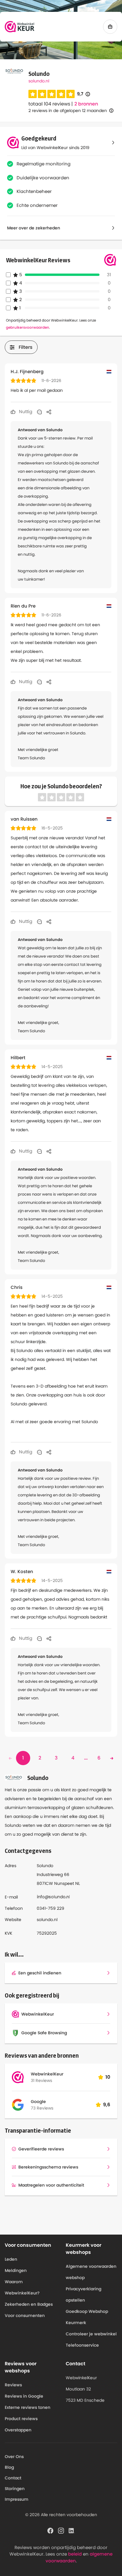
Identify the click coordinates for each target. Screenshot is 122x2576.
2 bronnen (86, 104)
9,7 (84, 94)
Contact (13, 2478)
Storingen (15, 2489)
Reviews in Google (24, 2396)
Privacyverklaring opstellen (84, 2294)
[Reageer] (39, 412)
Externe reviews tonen (28, 2407)
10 (108, 2077)
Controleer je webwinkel (91, 2334)
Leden (11, 2259)
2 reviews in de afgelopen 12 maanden (68, 111)
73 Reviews (42, 2108)
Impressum (17, 2499)
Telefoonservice (82, 2345)
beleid (75, 2554)
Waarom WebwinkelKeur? (22, 2287)
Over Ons (14, 2457)
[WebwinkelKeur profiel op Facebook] (50, 2530)
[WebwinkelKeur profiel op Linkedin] (72, 2530)
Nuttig (25, 412)
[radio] (33, 94)
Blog (9, 2467)
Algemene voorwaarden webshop (91, 2272)
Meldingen (16, 2270)
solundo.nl (39, 81)
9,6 (107, 2105)
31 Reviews (41, 2080)
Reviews (13, 2385)
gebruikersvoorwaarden (28, 327)
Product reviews (21, 2419)
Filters (26, 347)
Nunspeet (64, 1883)
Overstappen (18, 2430)
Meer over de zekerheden (34, 228)
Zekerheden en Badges (29, 2304)
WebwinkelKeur (47, 2074)
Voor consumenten (25, 2315)
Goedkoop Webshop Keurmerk (87, 2317)
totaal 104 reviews (49, 104)
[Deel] (49, 412)
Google (38, 2102)
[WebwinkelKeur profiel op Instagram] (61, 2530)
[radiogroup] (52, 94)
